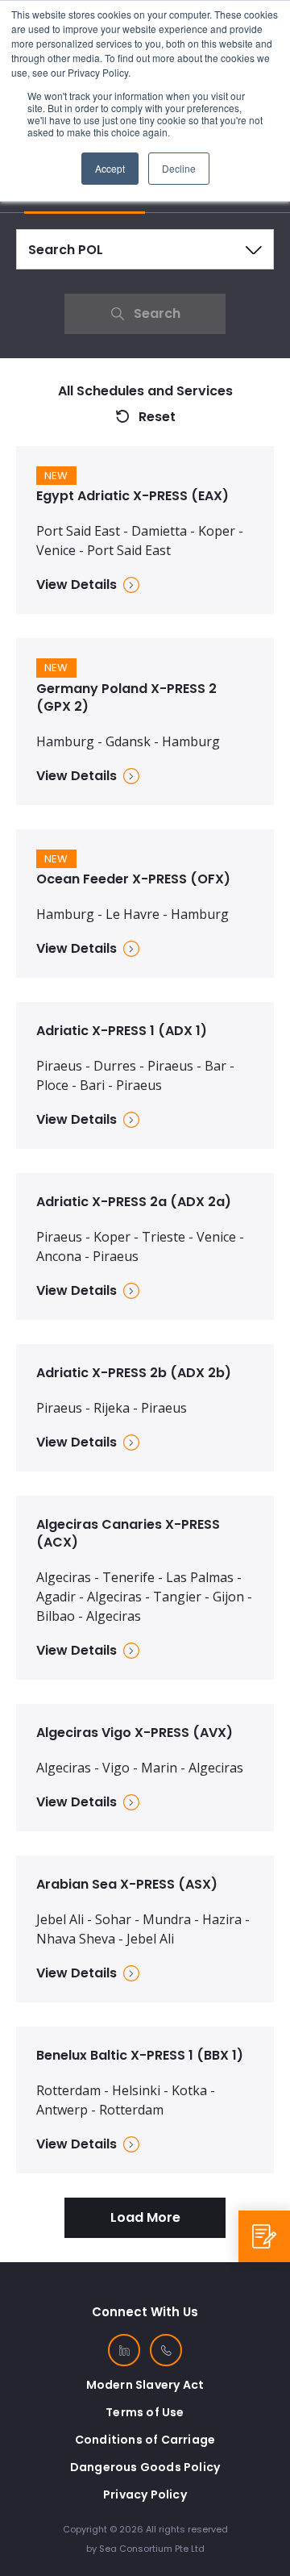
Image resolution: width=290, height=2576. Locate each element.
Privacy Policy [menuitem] (145, 2495)
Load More (145, 2217)
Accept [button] (110, 168)
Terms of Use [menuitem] (145, 2412)
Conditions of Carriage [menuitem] (145, 2440)
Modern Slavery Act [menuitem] (145, 2385)
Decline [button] (179, 168)
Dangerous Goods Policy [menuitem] (145, 2467)
